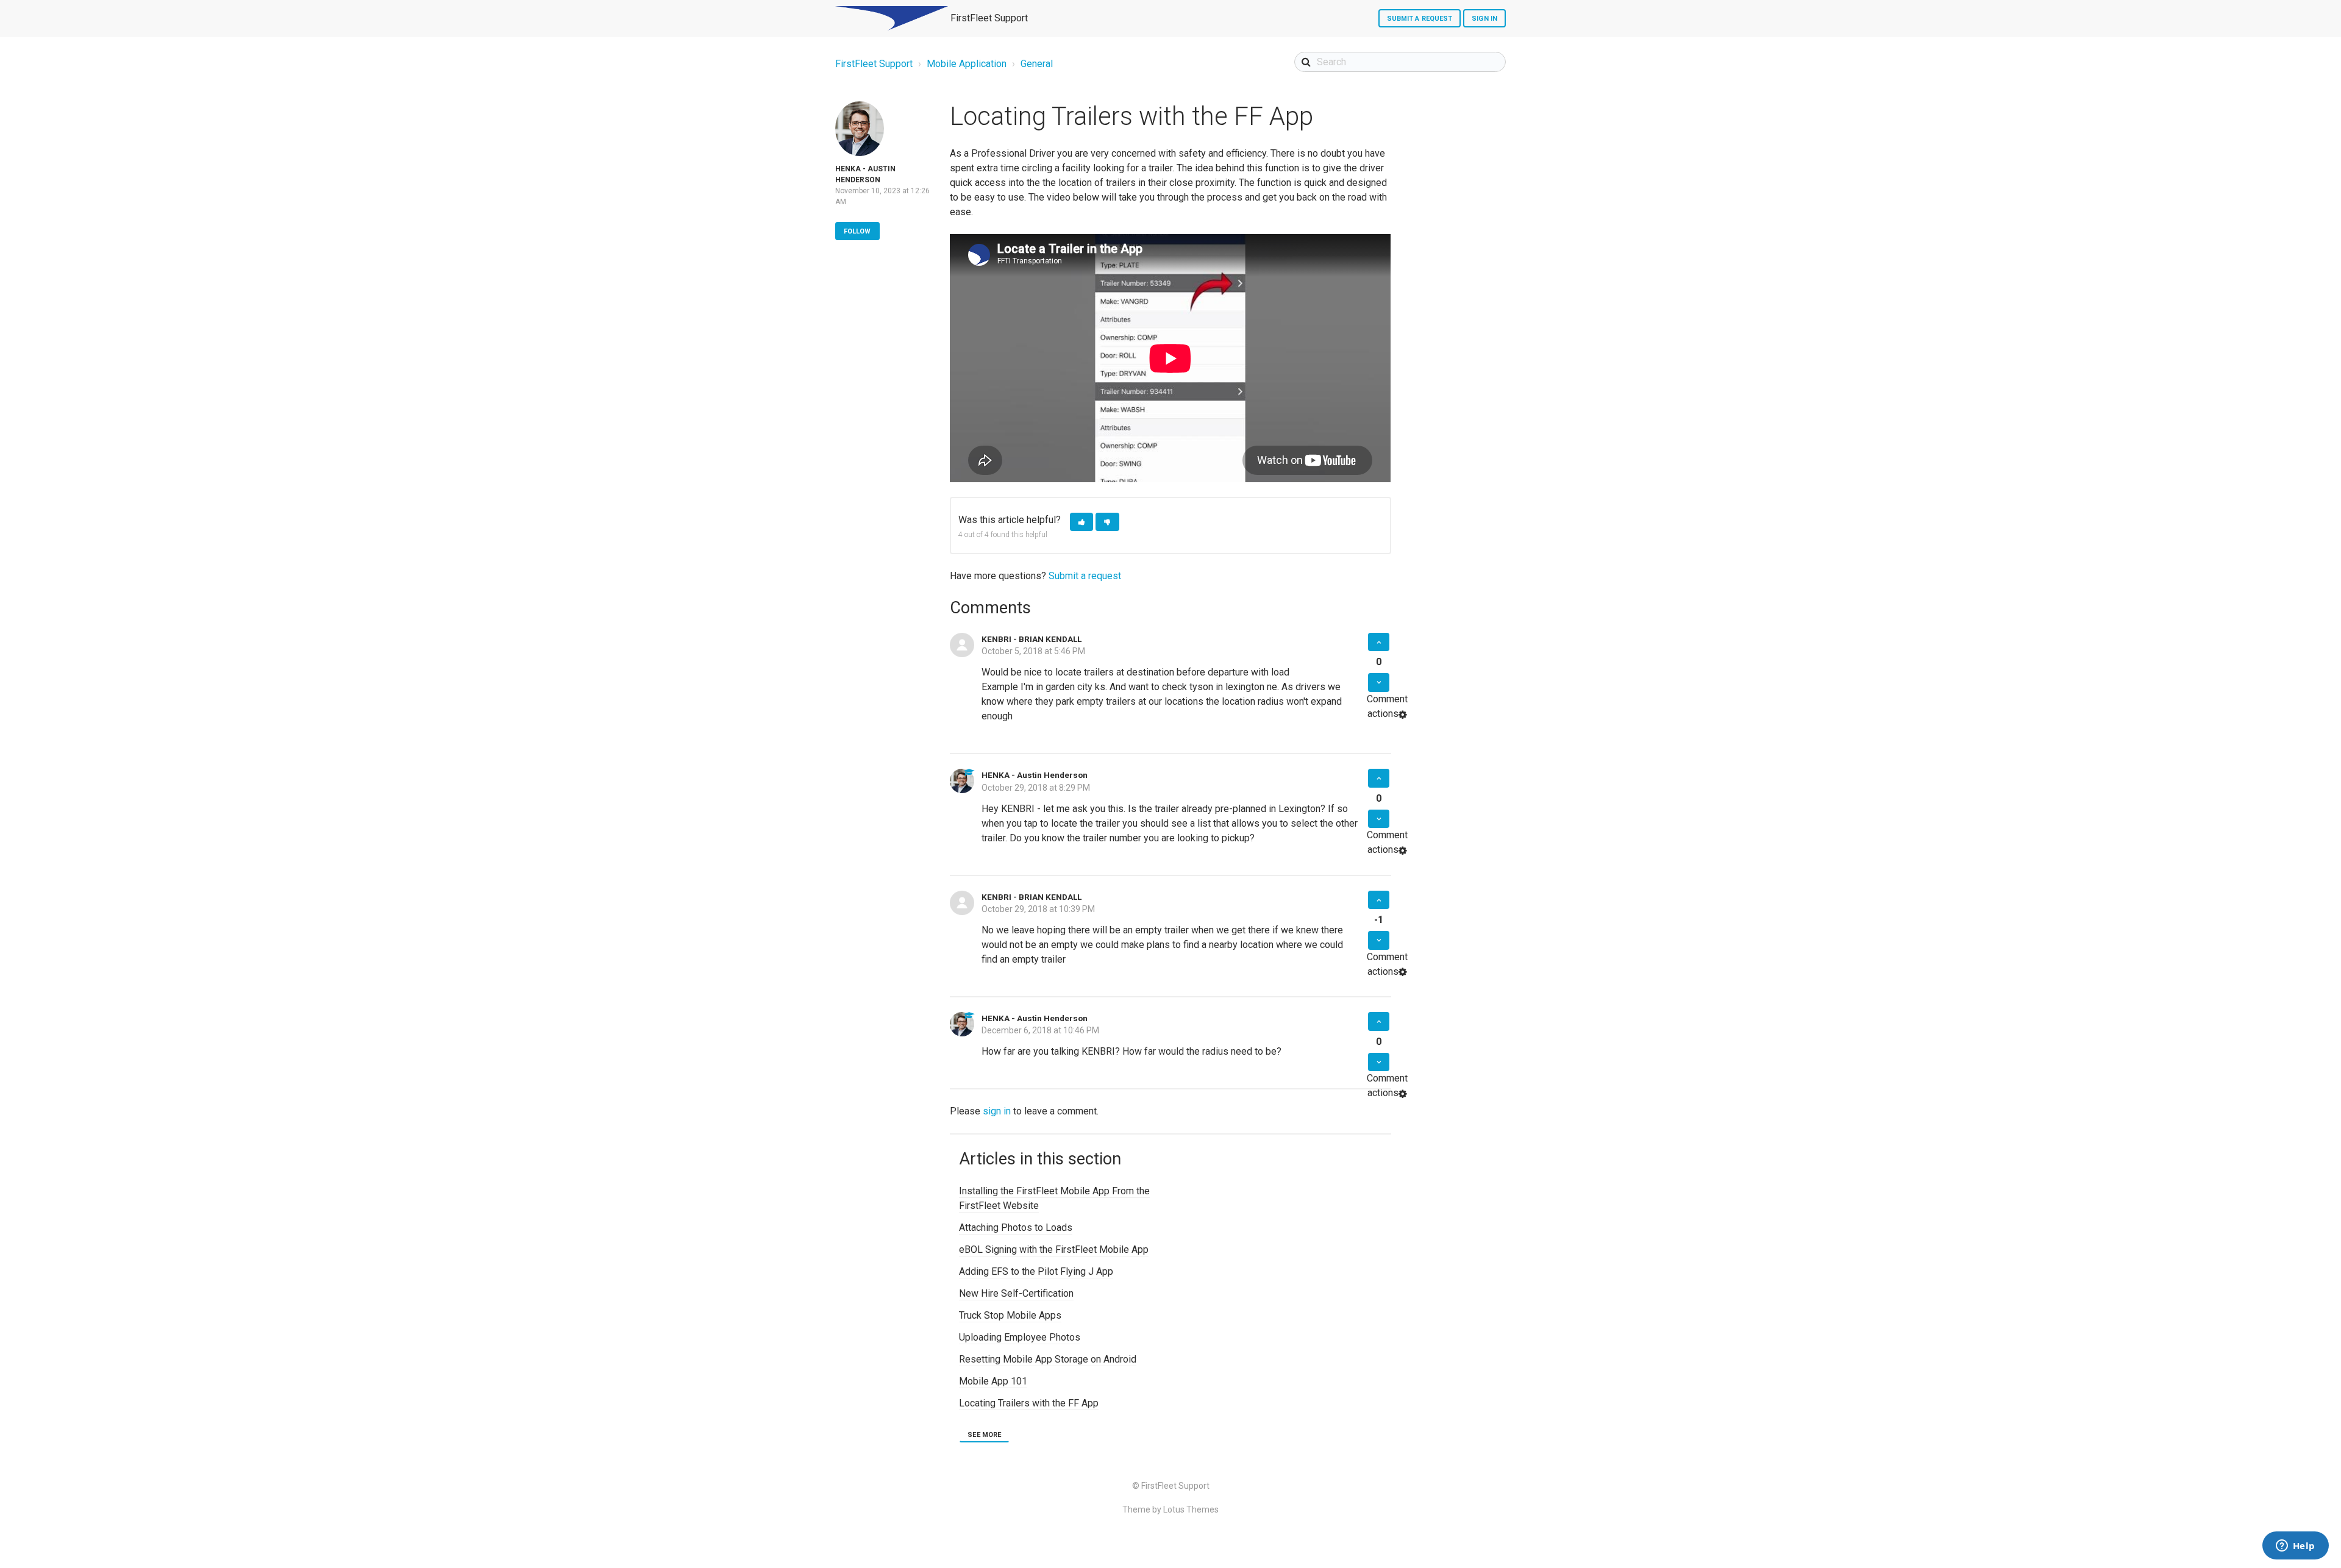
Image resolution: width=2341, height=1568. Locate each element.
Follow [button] (857, 231)
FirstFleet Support (874, 64)
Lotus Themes (1191, 1509)
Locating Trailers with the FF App (1029, 1403)
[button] (1081, 522)
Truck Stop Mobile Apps (1010, 1315)
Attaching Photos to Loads (1016, 1228)
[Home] (892, 18)
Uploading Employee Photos (1020, 1337)
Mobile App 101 (993, 1381)
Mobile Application (967, 64)
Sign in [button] (1484, 19)
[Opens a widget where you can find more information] (2295, 1547)
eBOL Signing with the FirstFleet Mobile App (1054, 1249)
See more (984, 1435)
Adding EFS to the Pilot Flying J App (1036, 1271)
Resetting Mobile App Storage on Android (1048, 1359)
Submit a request (1420, 19)
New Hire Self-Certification (1016, 1293)
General (1037, 64)
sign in (997, 1111)
